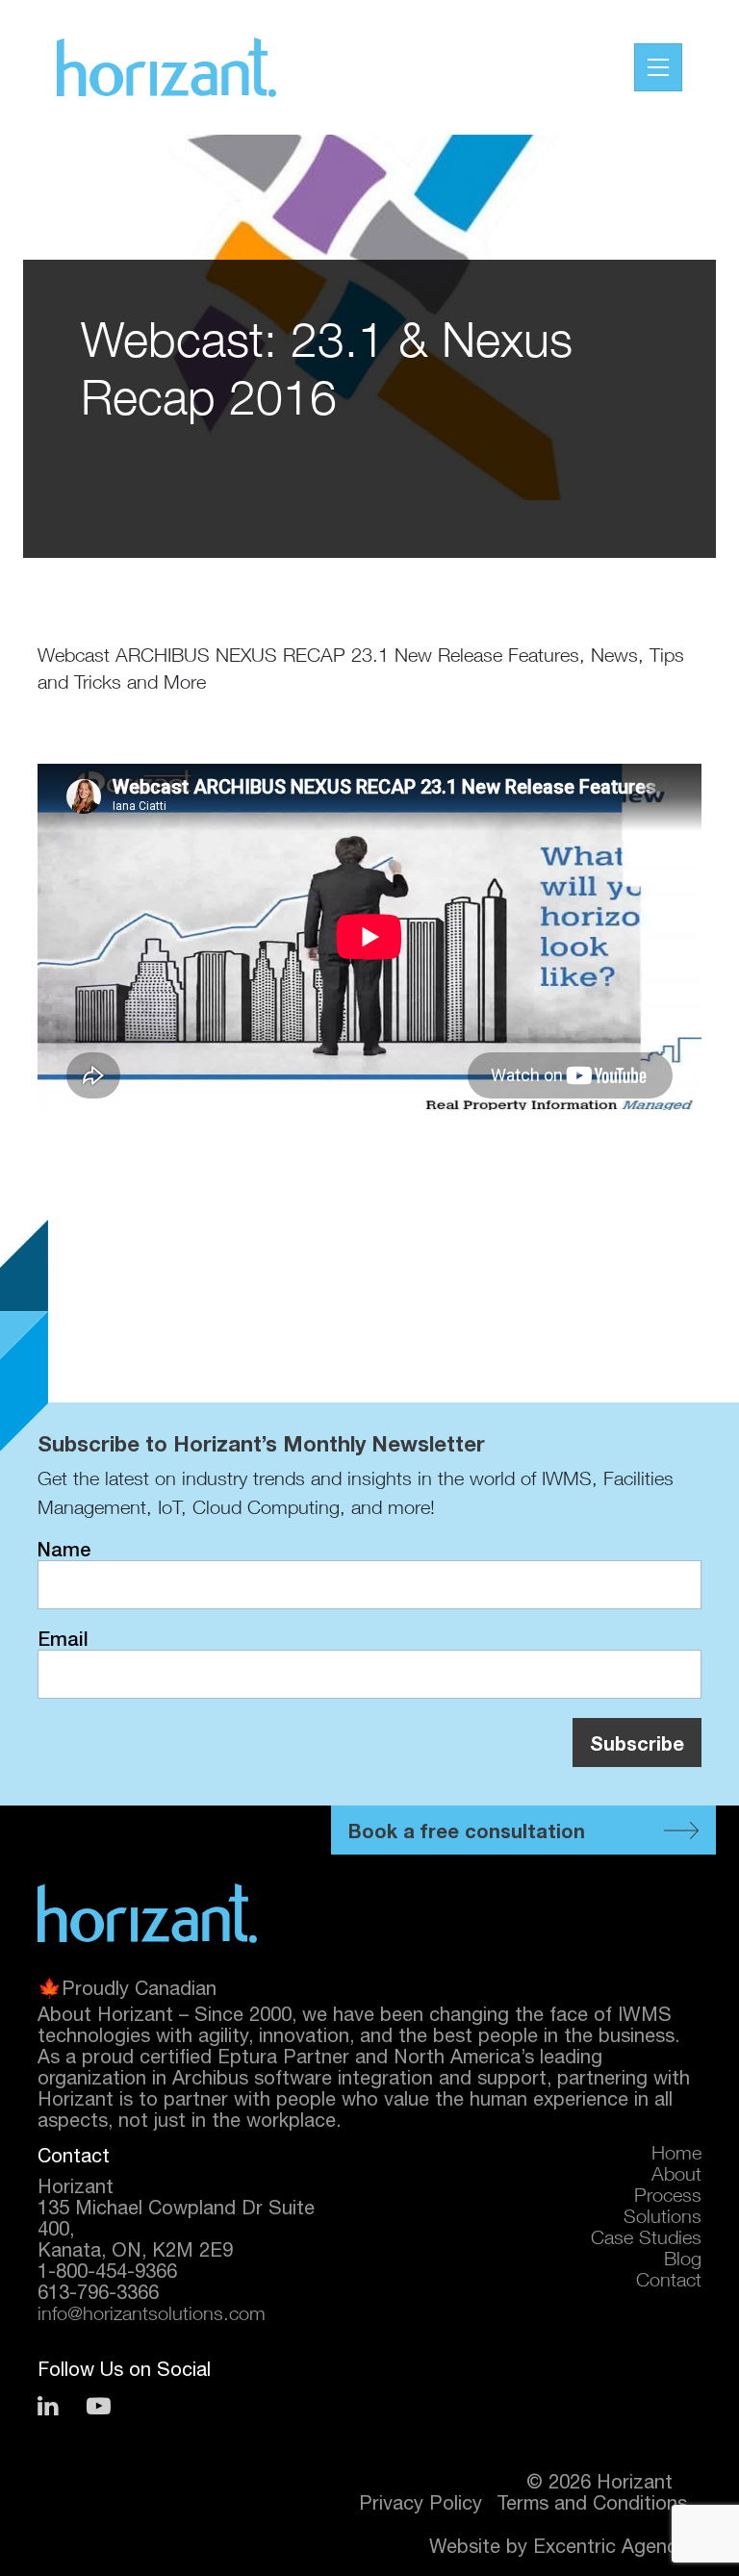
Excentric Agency (610, 2546)
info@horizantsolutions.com (152, 2316)
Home (676, 2156)
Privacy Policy (420, 2502)
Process (668, 2198)
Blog (683, 2261)
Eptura (247, 2056)
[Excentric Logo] (166, 67)
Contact (669, 2283)
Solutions (663, 2219)
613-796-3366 (98, 2292)
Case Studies (646, 2240)
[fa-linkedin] (48, 2406)
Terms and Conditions (592, 2502)
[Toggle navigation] (658, 67)
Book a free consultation (467, 1831)
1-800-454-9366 (107, 2271)
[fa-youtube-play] (99, 2406)
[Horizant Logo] (147, 1913)
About (676, 2177)
